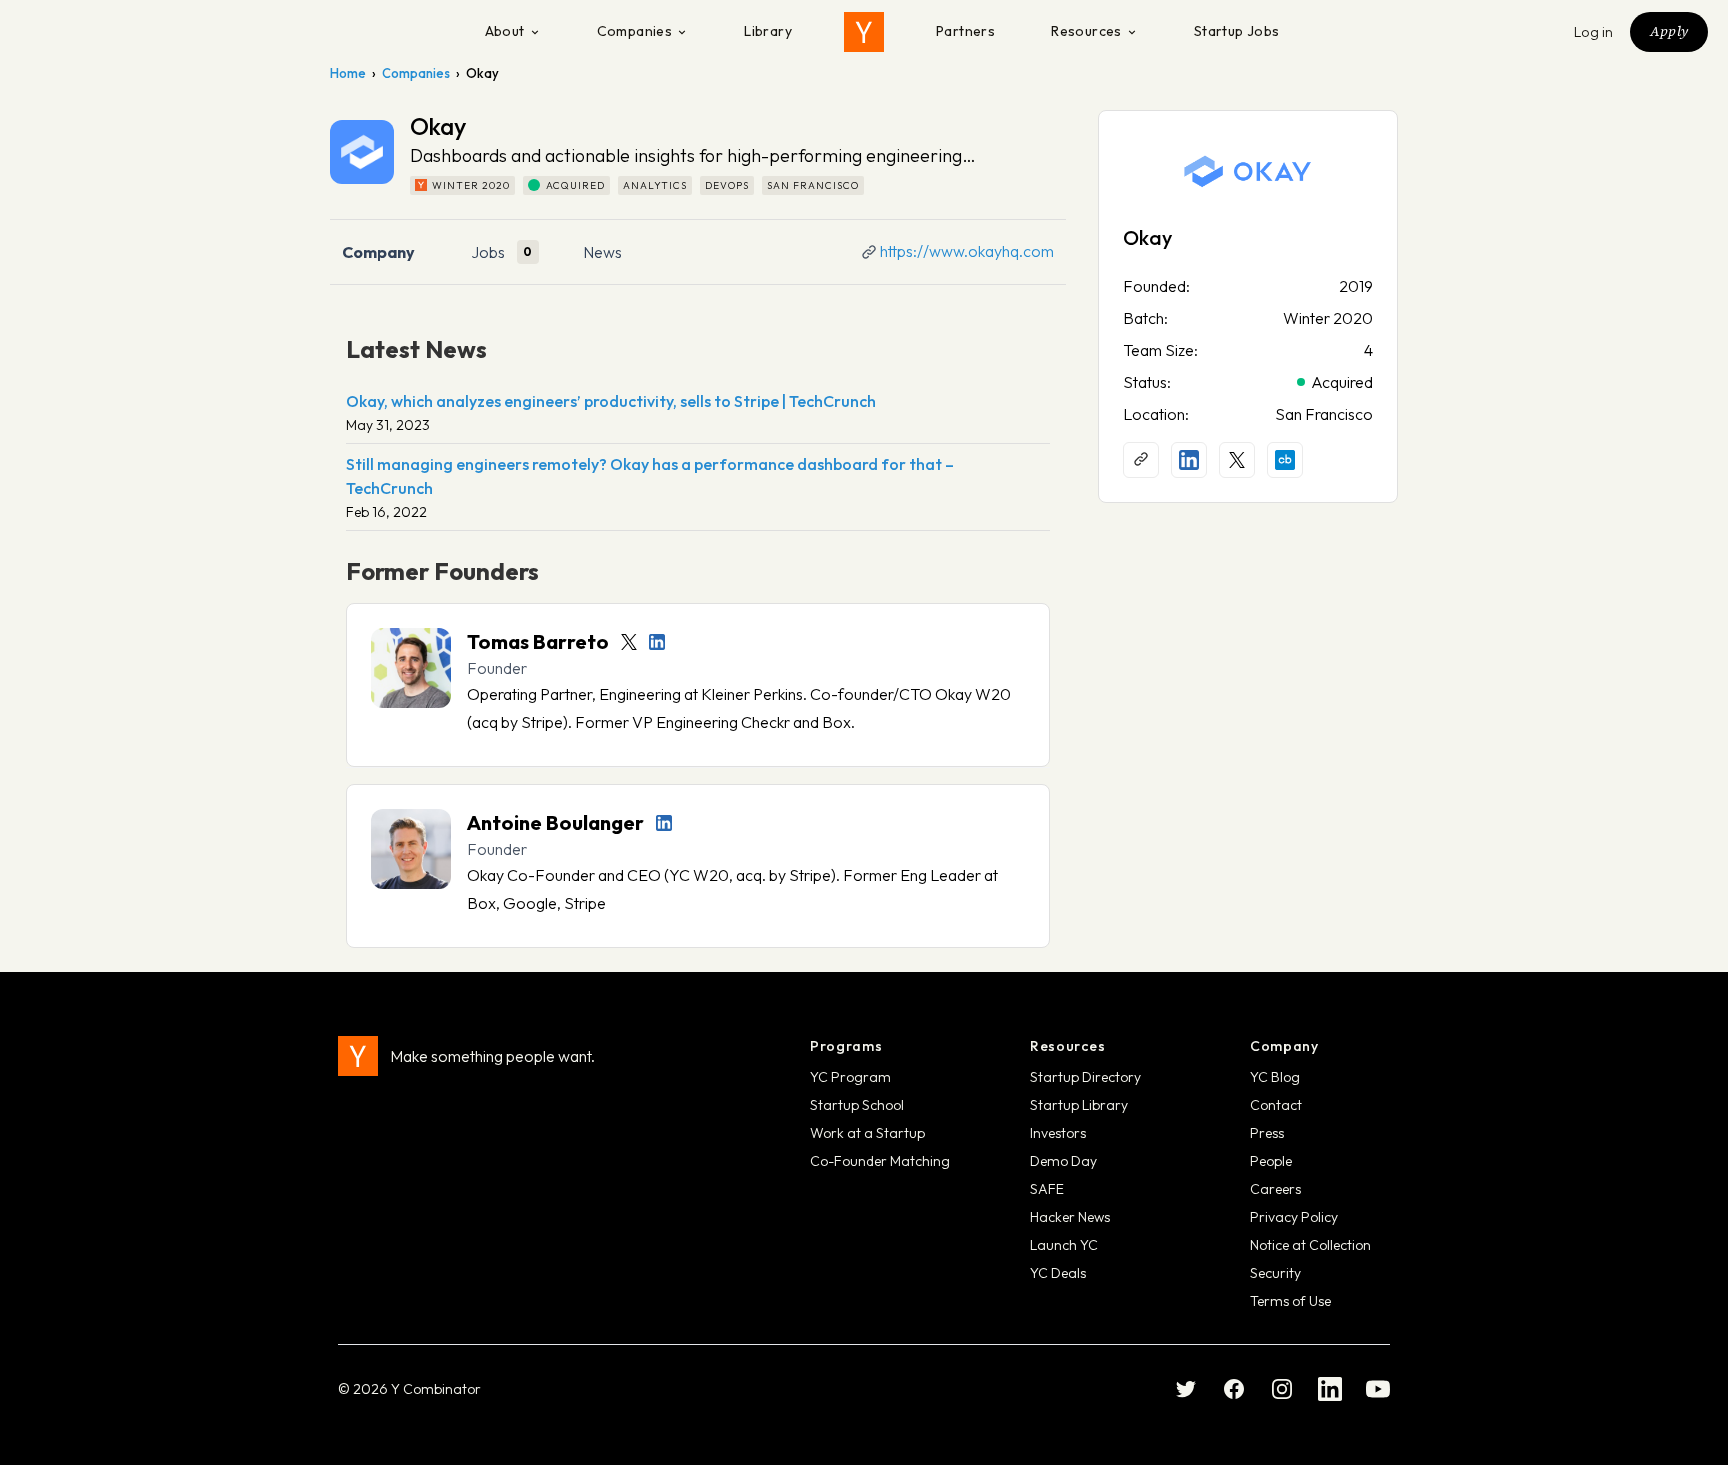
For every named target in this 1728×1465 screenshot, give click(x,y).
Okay (1147, 237)
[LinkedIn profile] (657, 642)
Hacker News (1070, 1217)
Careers (1275, 1189)
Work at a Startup (867, 1133)
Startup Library (1079, 1105)
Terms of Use (1290, 1301)
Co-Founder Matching (880, 1161)
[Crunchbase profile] (1285, 460)
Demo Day (1063, 1161)
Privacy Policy (1294, 1217)
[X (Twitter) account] (1237, 460)
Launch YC (1064, 1245)
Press (1267, 1133)
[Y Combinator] (864, 32)
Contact (1276, 1105)
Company (378, 252)
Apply (1669, 31)
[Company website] (1141, 460)
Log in (1594, 32)
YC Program (850, 1077)
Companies (635, 31)
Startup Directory (1085, 1077)
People (1271, 1161)
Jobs (488, 252)
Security (1275, 1273)
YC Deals (1058, 1273)
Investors (1058, 1133)
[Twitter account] (629, 642)
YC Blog (1275, 1077)
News (602, 252)
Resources (1086, 31)
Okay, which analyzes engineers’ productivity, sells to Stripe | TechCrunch (611, 401)
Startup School (857, 1105)
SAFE (1047, 1189)
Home (348, 73)
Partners (965, 31)
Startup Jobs (1237, 31)
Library (768, 31)
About (505, 31)
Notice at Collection (1310, 1245)
